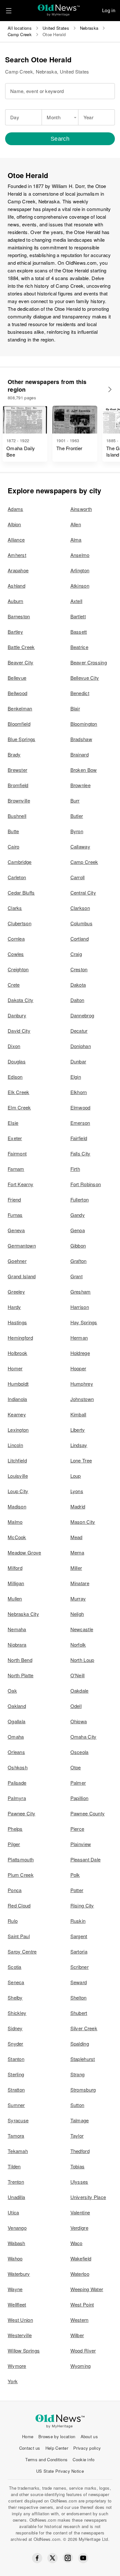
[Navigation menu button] (9, 11)
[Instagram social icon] (68, 2558)
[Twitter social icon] (52, 2558)
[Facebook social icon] (37, 2558)
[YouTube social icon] (83, 2558)
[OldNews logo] (59, 8)
